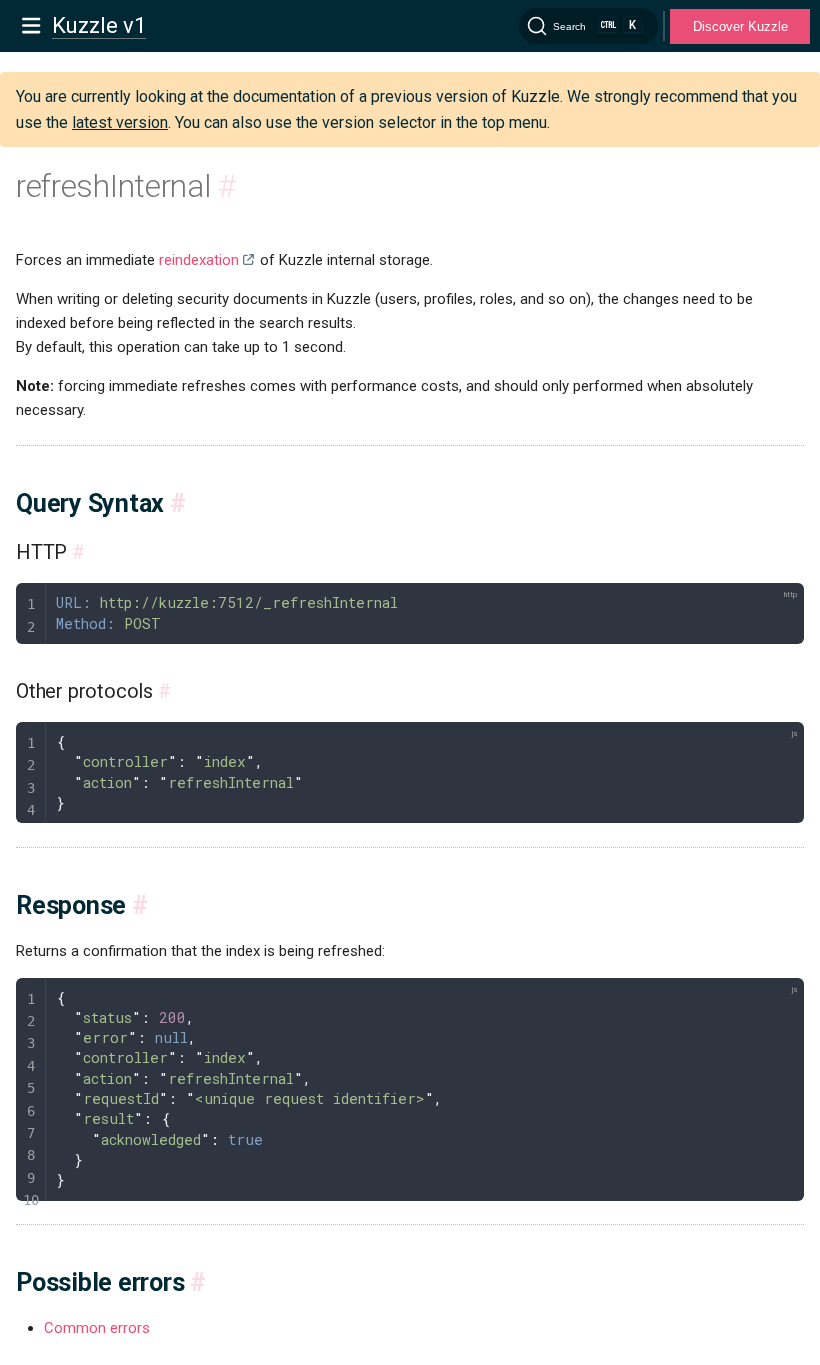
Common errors (97, 1328)
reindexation (199, 260)
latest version (120, 122)
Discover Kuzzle (740, 26)
